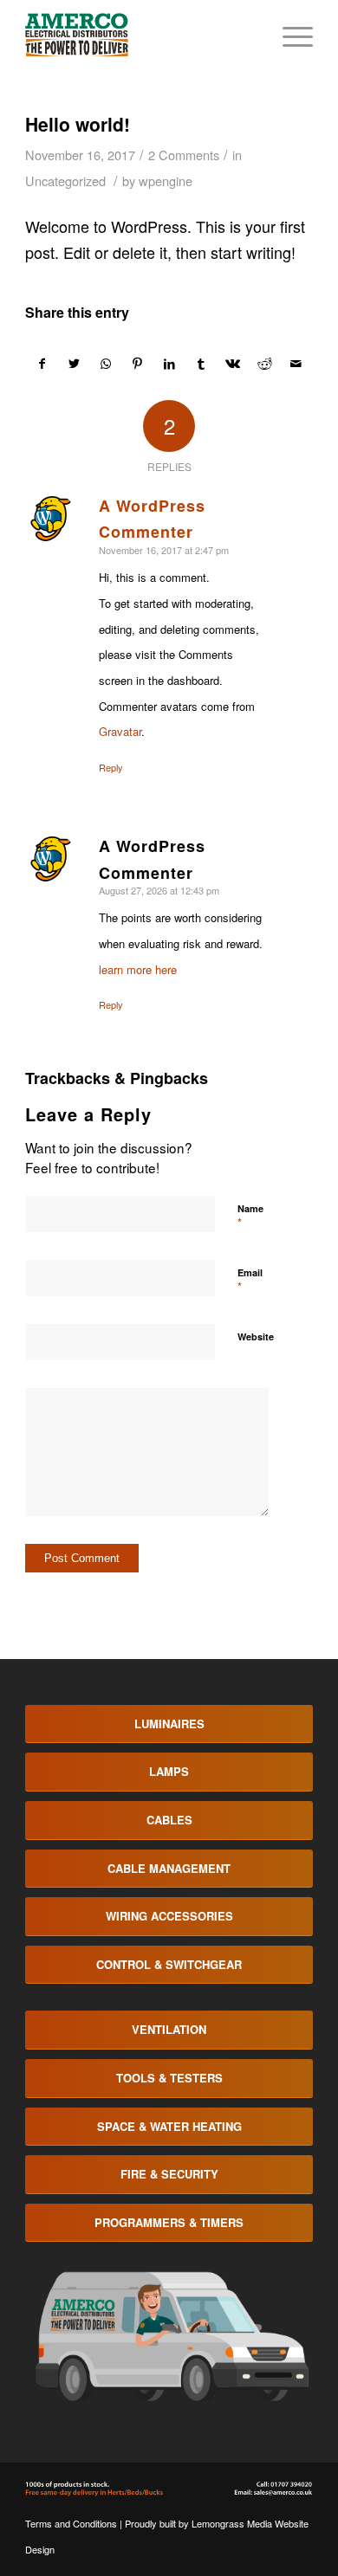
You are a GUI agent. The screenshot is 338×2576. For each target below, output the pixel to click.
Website (256, 1336)
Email (250, 1281)
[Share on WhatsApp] (106, 364)
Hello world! (78, 124)
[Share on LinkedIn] (170, 364)
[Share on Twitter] (75, 364)
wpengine (166, 181)
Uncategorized (65, 181)
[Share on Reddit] (265, 364)
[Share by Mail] (296, 364)
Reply (111, 767)
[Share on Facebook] (42, 364)
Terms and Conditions (71, 2523)
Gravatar (120, 731)
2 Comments (184, 155)
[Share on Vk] (233, 364)
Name (250, 1217)
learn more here (138, 969)
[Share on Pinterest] (138, 364)
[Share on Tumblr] (201, 364)
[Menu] (289, 35)
